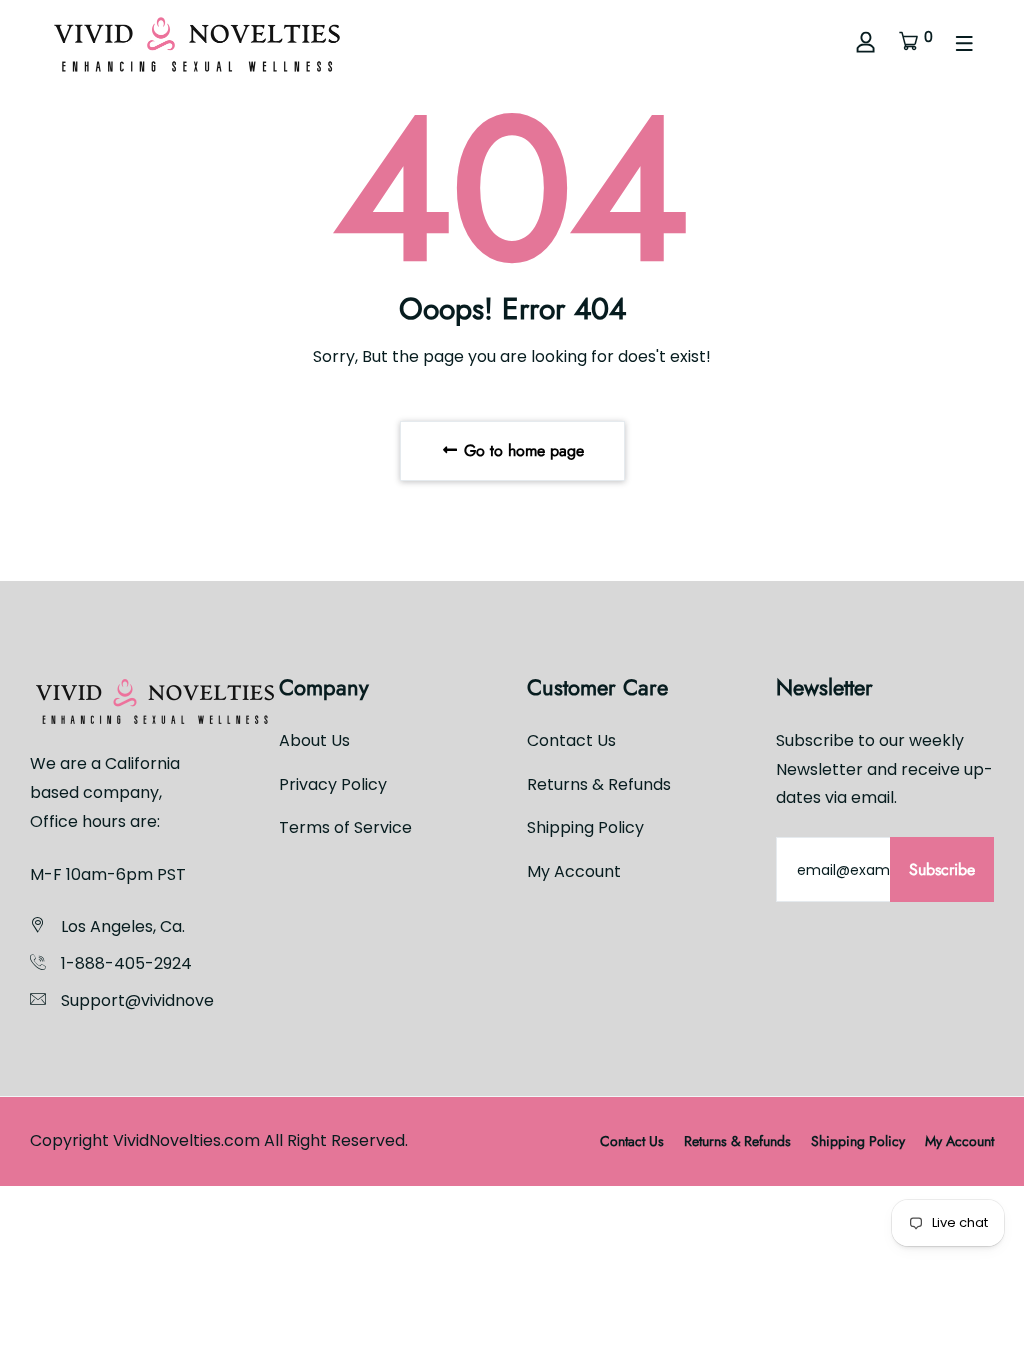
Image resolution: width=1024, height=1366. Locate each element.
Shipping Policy (585, 827)
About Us (314, 740)
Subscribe (942, 869)
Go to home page (521, 450)
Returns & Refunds (599, 784)
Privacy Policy (333, 784)
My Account (574, 871)
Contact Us (571, 740)
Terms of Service (345, 827)
